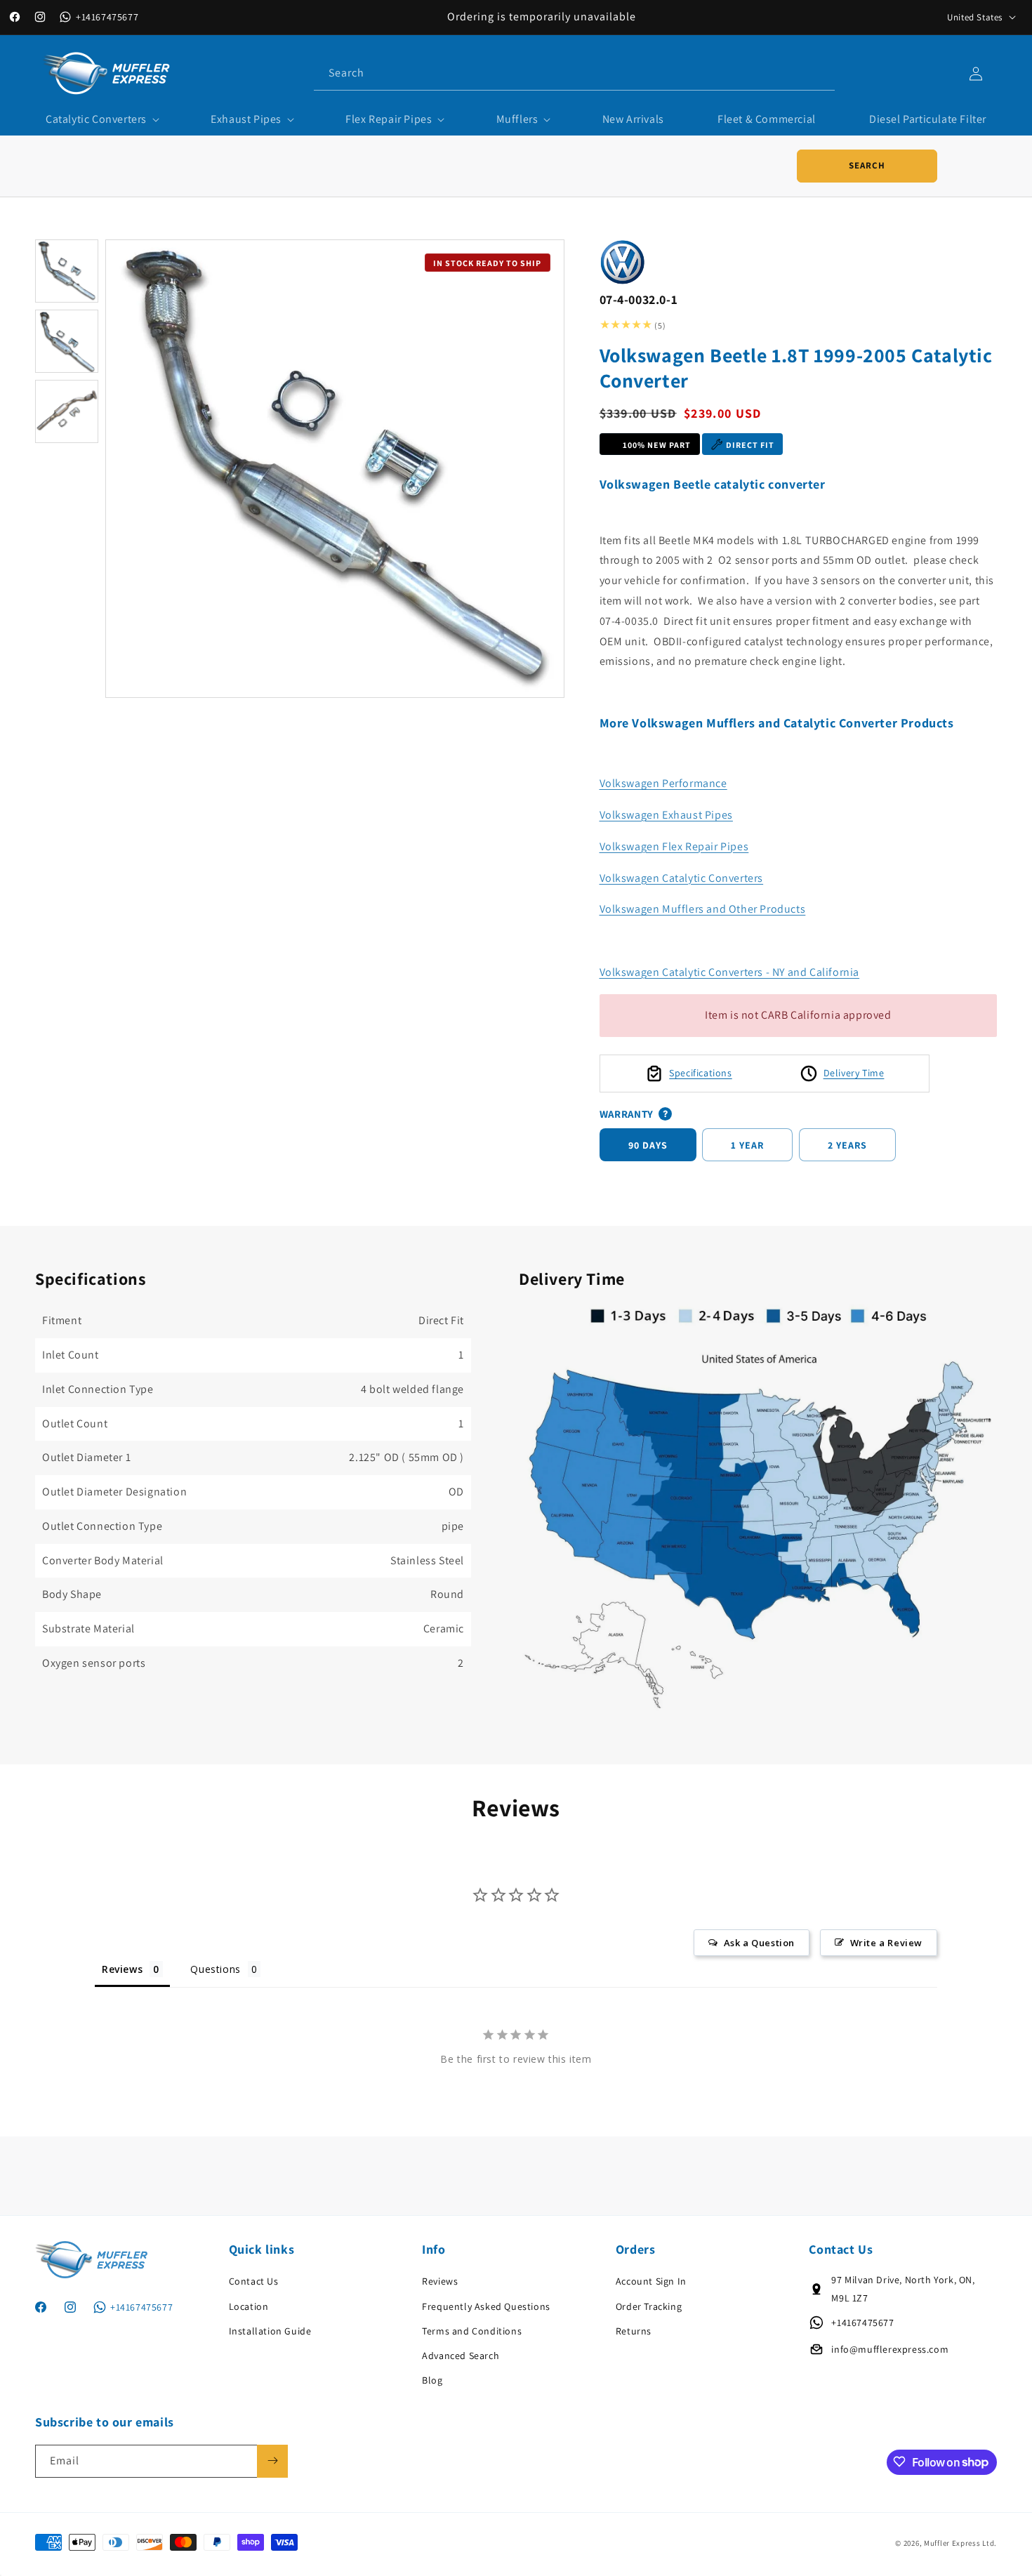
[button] (101, 120)
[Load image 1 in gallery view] (67, 271)
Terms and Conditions (472, 2331)
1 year (747, 1145)
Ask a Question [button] (759, 1942)
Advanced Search (461, 2356)
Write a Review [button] (886, 1942)
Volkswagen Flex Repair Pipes (674, 846)
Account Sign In (651, 2281)
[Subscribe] (272, 2461)
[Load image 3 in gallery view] (67, 411)
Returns (634, 2331)
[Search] (819, 73)
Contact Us (254, 2281)
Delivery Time (854, 1073)
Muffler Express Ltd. (960, 2544)
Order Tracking (649, 2306)
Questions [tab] (215, 1968)
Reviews (440, 2281)
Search (867, 165)
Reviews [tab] (122, 1968)
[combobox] (574, 73)
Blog (432, 2380)
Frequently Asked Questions (486, 2306)
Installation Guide (270, 2331)
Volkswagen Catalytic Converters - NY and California (730, 972)
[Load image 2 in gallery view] (67, 341)
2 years (847, 1145)
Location (249, 2306)
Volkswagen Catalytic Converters (682, 878)
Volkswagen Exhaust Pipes (666, 815)
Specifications (700, 1073)
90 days (648, 1145)
